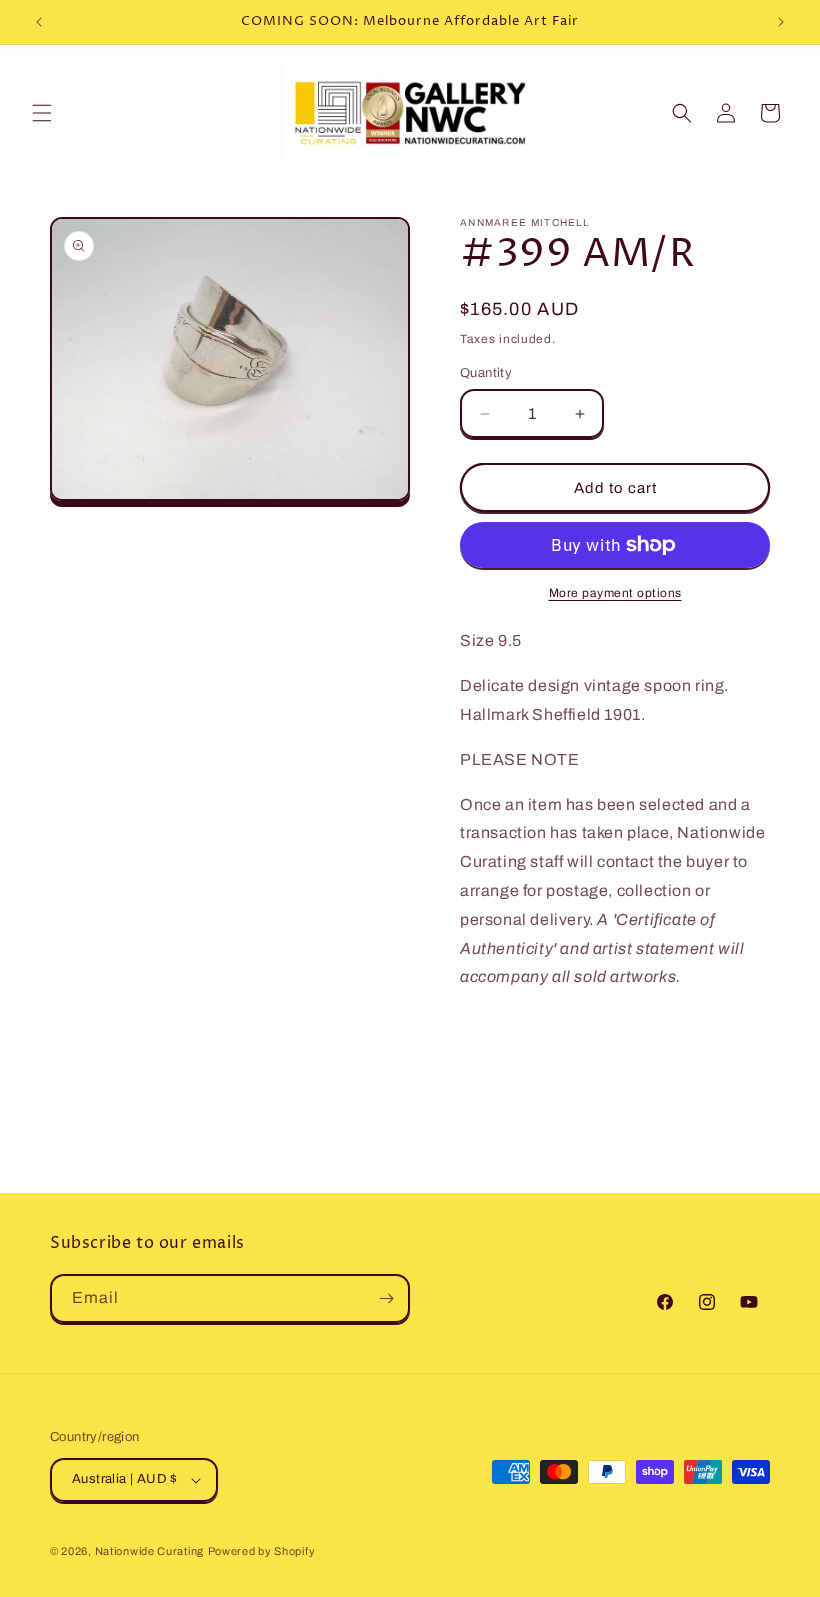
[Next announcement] (781, 22)
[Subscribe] (386, 1298)
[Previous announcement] (39, 22)
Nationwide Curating (149, 1551)
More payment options (615, 593)
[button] (42, 113)
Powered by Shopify (262, 1551)
